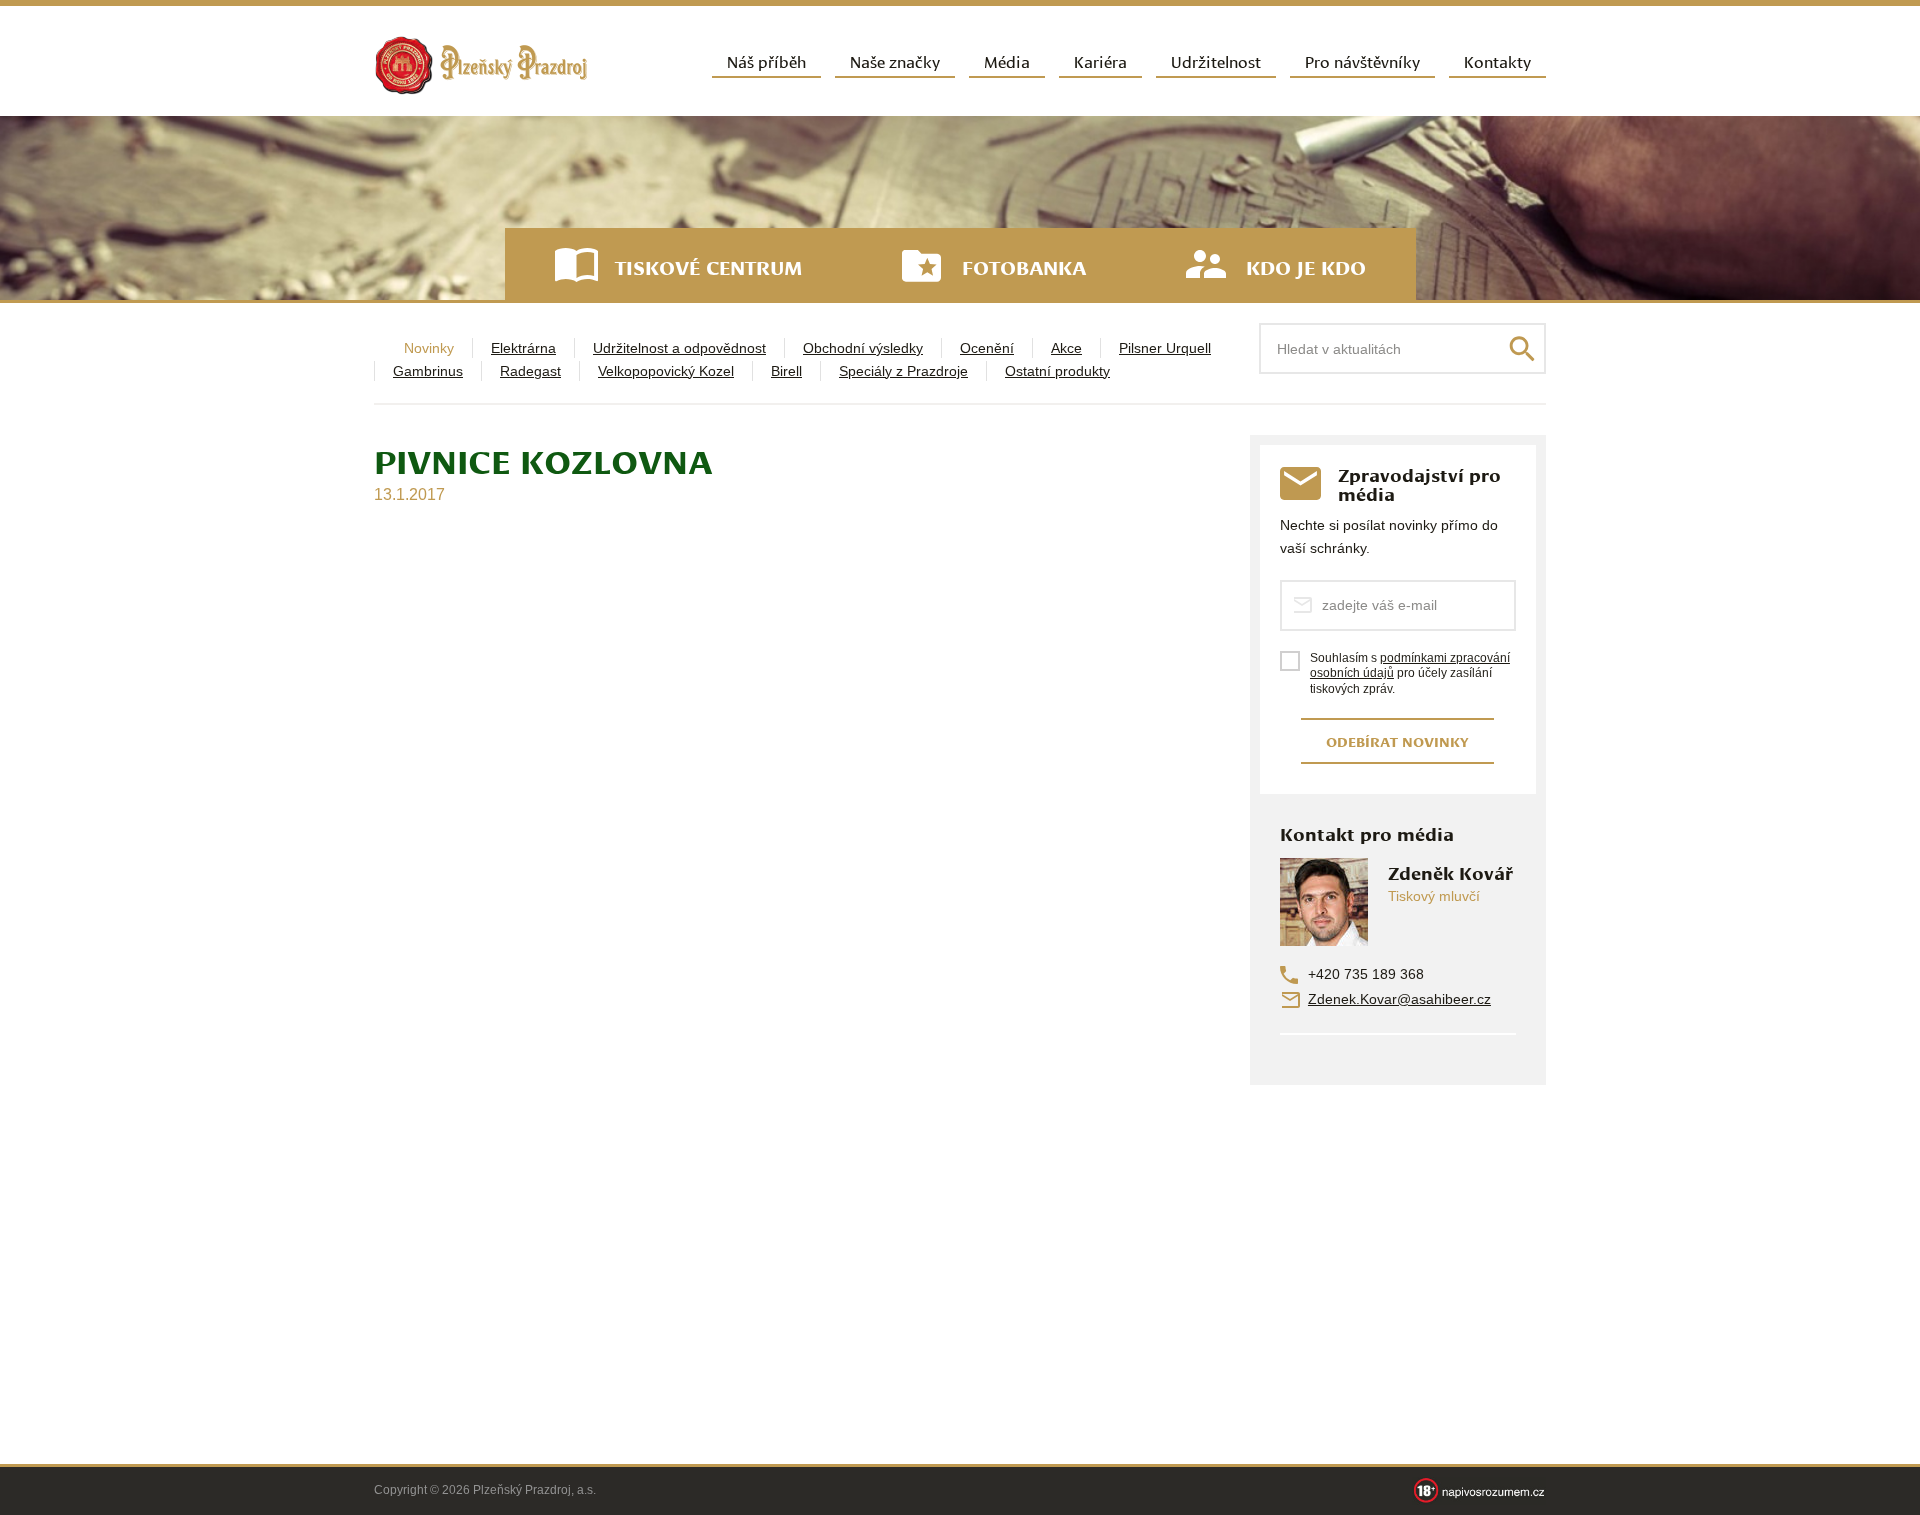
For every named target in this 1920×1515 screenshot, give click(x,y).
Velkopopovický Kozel (666, 371)
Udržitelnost (1216, 60)
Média (1007, 60)
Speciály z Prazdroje (903, 371)
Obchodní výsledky (863, 348)
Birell (786, 371)
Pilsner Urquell (1165, 348)
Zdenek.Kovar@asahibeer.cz (1399, 999)
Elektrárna (523, 348)
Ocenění (987, 348)
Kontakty (1497, 60)
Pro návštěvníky (1362, 60)
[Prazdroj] (481, 65)
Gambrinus (428, 371)
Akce (1066, 348)
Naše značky (895, 60)
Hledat (1522, 349)
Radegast (530, 371)
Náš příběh (766, 60)
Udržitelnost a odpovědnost (679, 348)
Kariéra (1100, 60)
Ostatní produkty (1057, 371)
